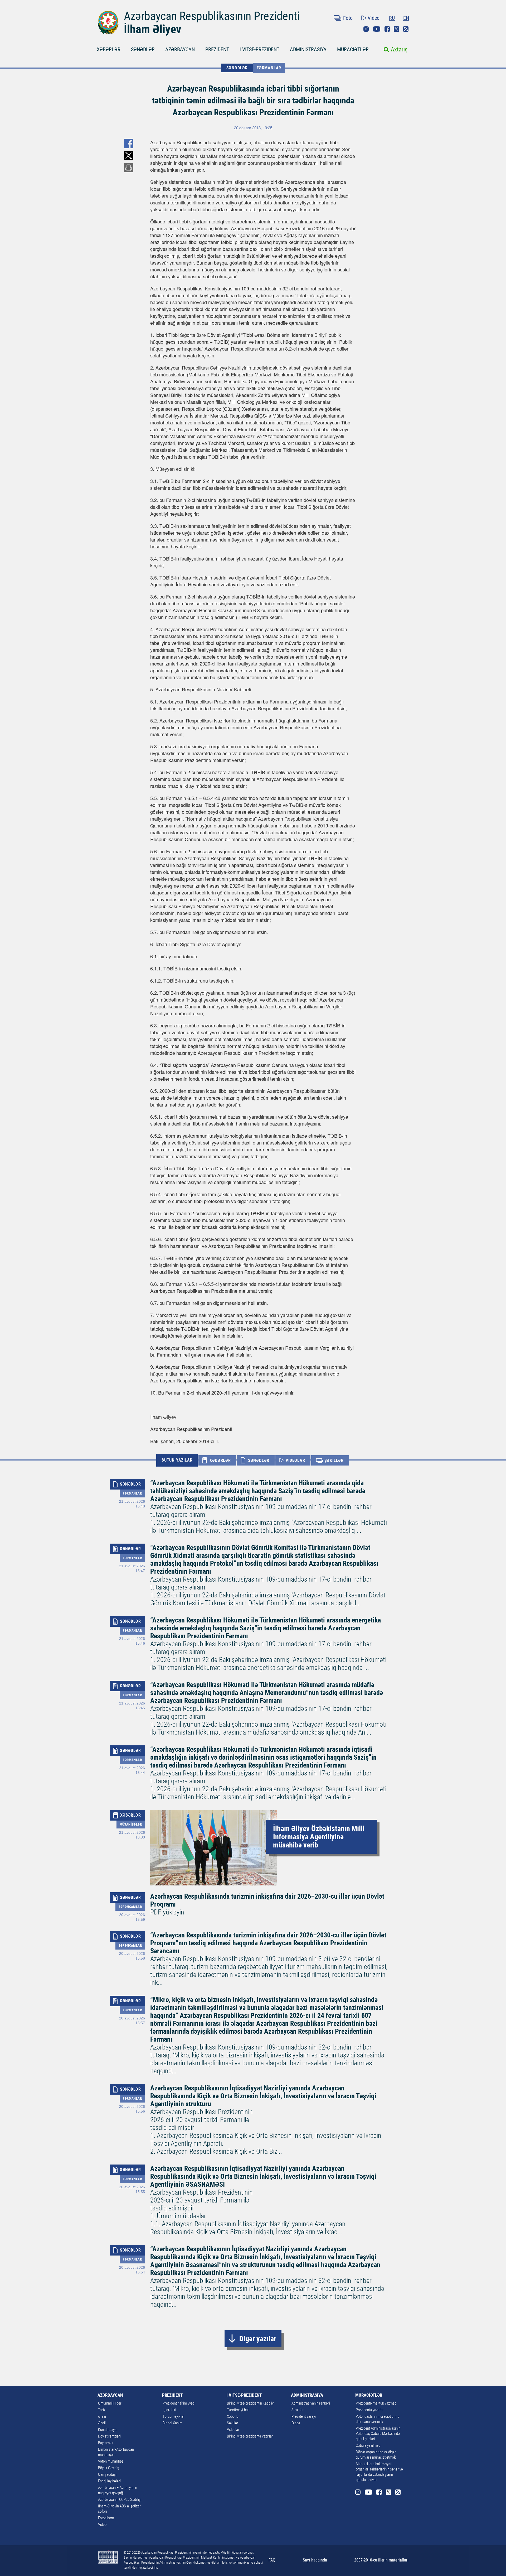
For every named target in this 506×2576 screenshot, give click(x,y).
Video (374, 18)
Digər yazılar (258, 2339)
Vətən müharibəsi (111, 2461)
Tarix (102, 2410)
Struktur (298, 2410)
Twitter (396, 29)
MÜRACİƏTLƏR (353, 49)
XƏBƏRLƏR (109, 49)
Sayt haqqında (315, 2560)
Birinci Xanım (172, 2423)
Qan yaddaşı (107, 2474)
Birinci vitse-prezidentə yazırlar (250, 2436)
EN (406, 18)
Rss (406, 29)
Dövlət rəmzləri (109, 2436)
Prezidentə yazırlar (370, 2410)
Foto (348, 18)
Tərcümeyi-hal (173, 2416)
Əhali (102, 2423)
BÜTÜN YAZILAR (177, 1460)
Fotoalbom (106, 2518)
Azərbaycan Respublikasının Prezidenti (212, 16)
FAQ (272, 2560)
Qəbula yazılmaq (368, 2445)
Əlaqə (296, 2423)
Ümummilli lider (110, 2403)
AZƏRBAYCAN (180, 49)
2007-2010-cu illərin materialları (381, 2560)
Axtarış (399, 49)
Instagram (366, 29)
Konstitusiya (107, 2430)
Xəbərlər (233, 2416)
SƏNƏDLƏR (143, 49)
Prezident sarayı (304, 2416)
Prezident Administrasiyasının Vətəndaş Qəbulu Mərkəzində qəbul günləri (378, 2434)
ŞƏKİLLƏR (334, 1460)
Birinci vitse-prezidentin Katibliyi (251, 2403)
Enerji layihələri (109, 2481)
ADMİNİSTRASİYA (308, 49)
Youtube (377, 29)
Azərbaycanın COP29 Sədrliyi (120, 2500)
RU (392, 18)
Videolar (233, 2430)
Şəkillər (233, 2423)
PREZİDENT (217, 49)
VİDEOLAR (295, 1460)
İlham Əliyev (153, 29)
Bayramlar (106, 2443)
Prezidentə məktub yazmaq (376, 2403)
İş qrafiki (169, 2410)
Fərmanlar (269, 68)
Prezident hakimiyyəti (179, 2403)
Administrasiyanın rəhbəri (311, 2403)
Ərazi (102, 2416)
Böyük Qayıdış (109, 2468)
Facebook (387, 29)
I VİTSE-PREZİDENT (259, 49)
